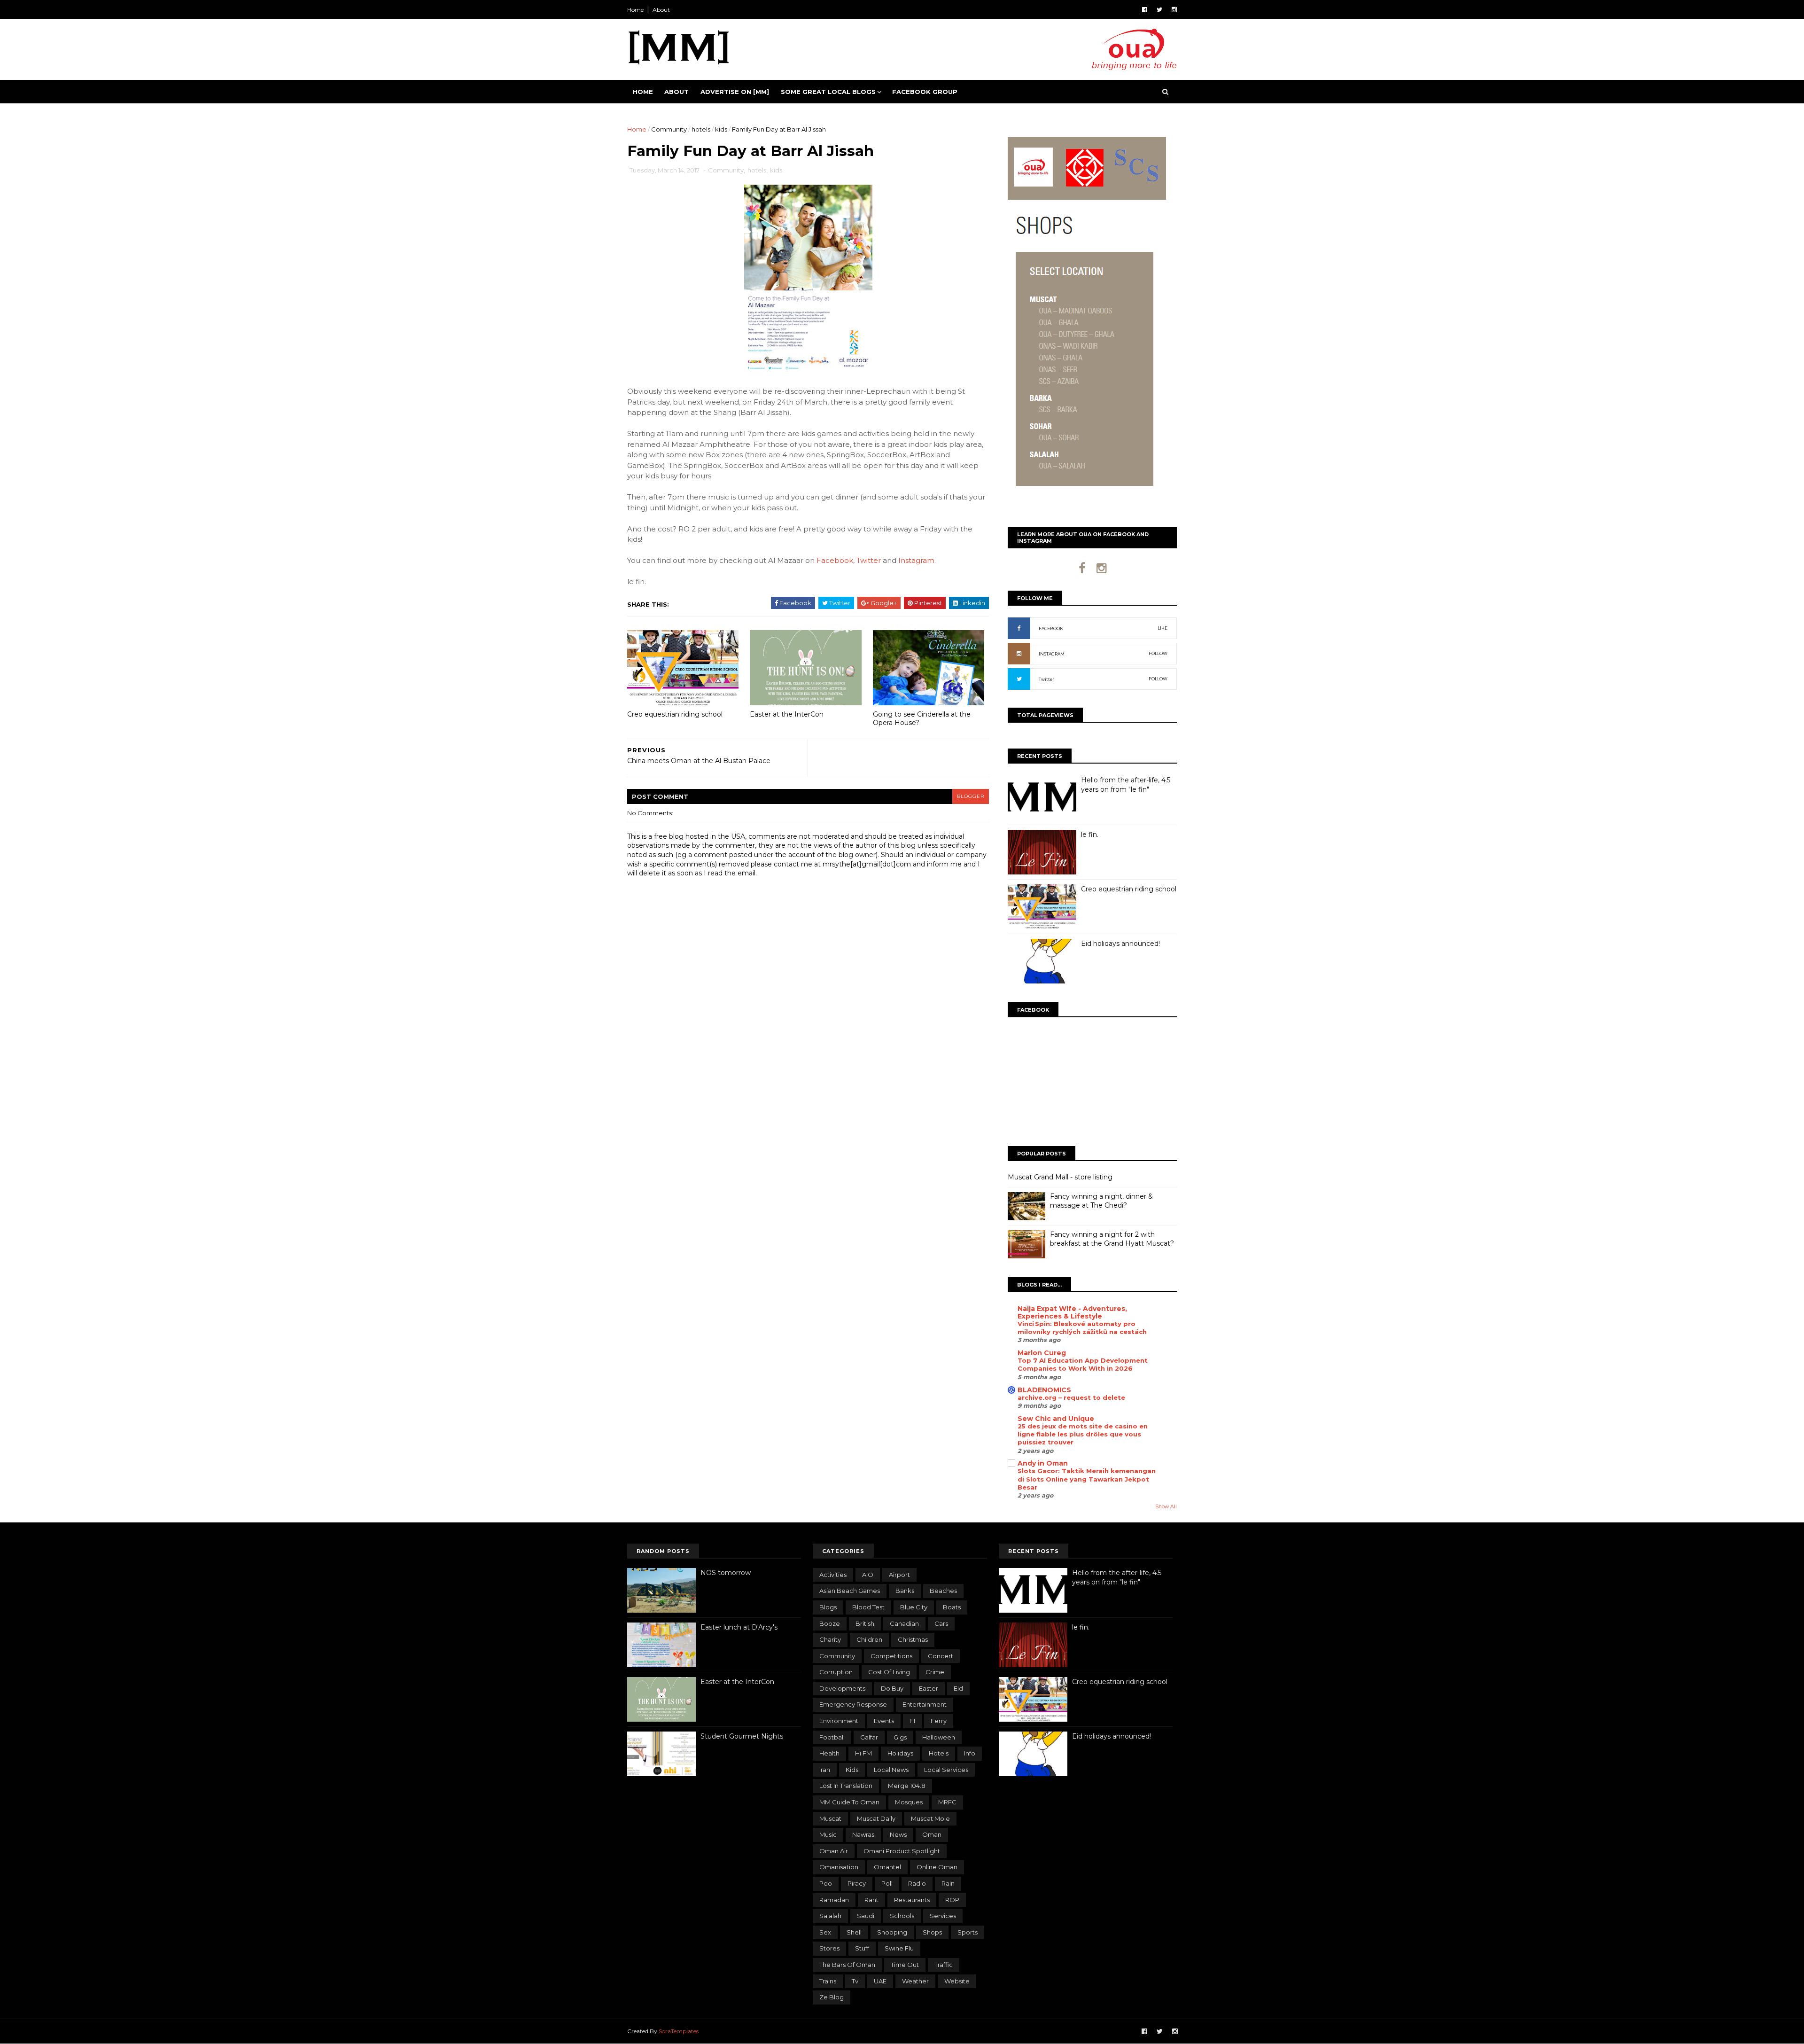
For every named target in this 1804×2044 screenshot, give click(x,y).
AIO (868, 1575)
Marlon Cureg (1042, 1353)
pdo (826, 1883)
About (661, 10)
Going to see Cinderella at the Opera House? (922, 719)
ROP (952, 1900)
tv (855, 1981)
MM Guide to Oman (849, 1802)
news (898, 1834)
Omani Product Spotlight (902, 1851)
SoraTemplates (679, 2031)
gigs (900, 1737)
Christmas (913, 1639)
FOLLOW (1158, 653)
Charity (830, 1639)
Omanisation (839, 1867)
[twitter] (1159, 10)
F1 (912, 1721)
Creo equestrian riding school (675, 714)
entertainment (925, 1704)
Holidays (900, 1753)
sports (968, 1932)
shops (932, 1932)
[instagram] (1174, 10)
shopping (892, 1932)
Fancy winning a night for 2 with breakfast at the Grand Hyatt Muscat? (1112, 1239)
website (957, 1981)
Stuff (862, 1948)
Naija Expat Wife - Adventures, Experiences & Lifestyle (1072, 1312)
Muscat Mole (930, 1818)
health (829, 1753)
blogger (971, 796)
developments (842, 1688)
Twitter (869, 560)
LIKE (1162, 628)
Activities (833, 1575)
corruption (836, 1672)
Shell (854, 1932)
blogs (828, 1607)
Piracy (857, 1883)
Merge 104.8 (907, 1786)
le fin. (1090, 835)
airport (899, 1575)
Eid (958, 1688)
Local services (946, 1770)
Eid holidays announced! (1120, 944)
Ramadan (834, 1900)
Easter (929, 1688)
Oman (932, 1834)
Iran (825, 1770)
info (970, 1753)
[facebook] (1145, 10)
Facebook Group (925, 92)
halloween (939, 1737)
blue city (914, 1607)
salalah (830, 1916)
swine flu (899, 1948)
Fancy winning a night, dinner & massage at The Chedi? (1101, 1201)
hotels (701, 129)
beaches (943, 1591)
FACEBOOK (1051, 628)
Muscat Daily (876, 1818)
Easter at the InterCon (787, 714)
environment (839, 1721)
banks (905, 1591)
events (884, 1721)
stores (829, 1948)
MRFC (947, 1802)
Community (669, 129)
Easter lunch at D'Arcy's (739, 1627)
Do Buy (892, 1688)
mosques (909, 1802)
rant (871, 1900)
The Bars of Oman (847, 1965)
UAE (880, 1981)
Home (635, 10)
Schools (902, 1916)
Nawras (863, 1834)
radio (917, 1883)
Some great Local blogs (828, 92)
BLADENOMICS (1044, 1390)
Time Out (905, 1965)
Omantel (887, 1867)
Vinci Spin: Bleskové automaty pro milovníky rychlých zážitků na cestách (1082, 1328)
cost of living (889, 1672)
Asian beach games (850, 1591)
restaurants (912, 1900)
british (865, 1623)
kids (721, 129)
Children (869, 1639)
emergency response (853, 1704)
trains (828, 1981)
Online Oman (937, 1867)
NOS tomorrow (726, 1573)
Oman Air (834, 1851)
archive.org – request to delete (1071, 1397)
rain (948, 1883)
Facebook (835, 560)
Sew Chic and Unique (1056, 1419)
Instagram (916, 560)
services (943, 1916)
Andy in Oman (1043, 1463)
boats (952, 1607)
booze (830, 1623)
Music (828, 1834)
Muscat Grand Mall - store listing (1060, 1177)
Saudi (866, 1916)
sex (825, 1932)
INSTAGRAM (1052, 654)
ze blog (832, 1997)
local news (891, 1770)
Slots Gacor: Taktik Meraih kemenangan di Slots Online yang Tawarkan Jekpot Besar (1087, 1479)
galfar (869, 1737)
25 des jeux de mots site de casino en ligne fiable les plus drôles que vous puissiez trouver (1083, 1434)
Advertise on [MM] (735, 92)
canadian (904, 1623)
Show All (1166, 1507)
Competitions (891, 1656)
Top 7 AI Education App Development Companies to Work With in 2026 (1083, 1364)
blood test (868, 1607)
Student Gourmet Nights (742, 1736)
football (832, 1737)
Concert (941, 1656)
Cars (941, 1623)
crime (935, 1672)
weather (915, 1981)
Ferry (939, 1721)
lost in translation (846, 1786)
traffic (944, 1965)
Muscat (830, 1818)
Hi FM (863, 1753)
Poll (887, 1883)
